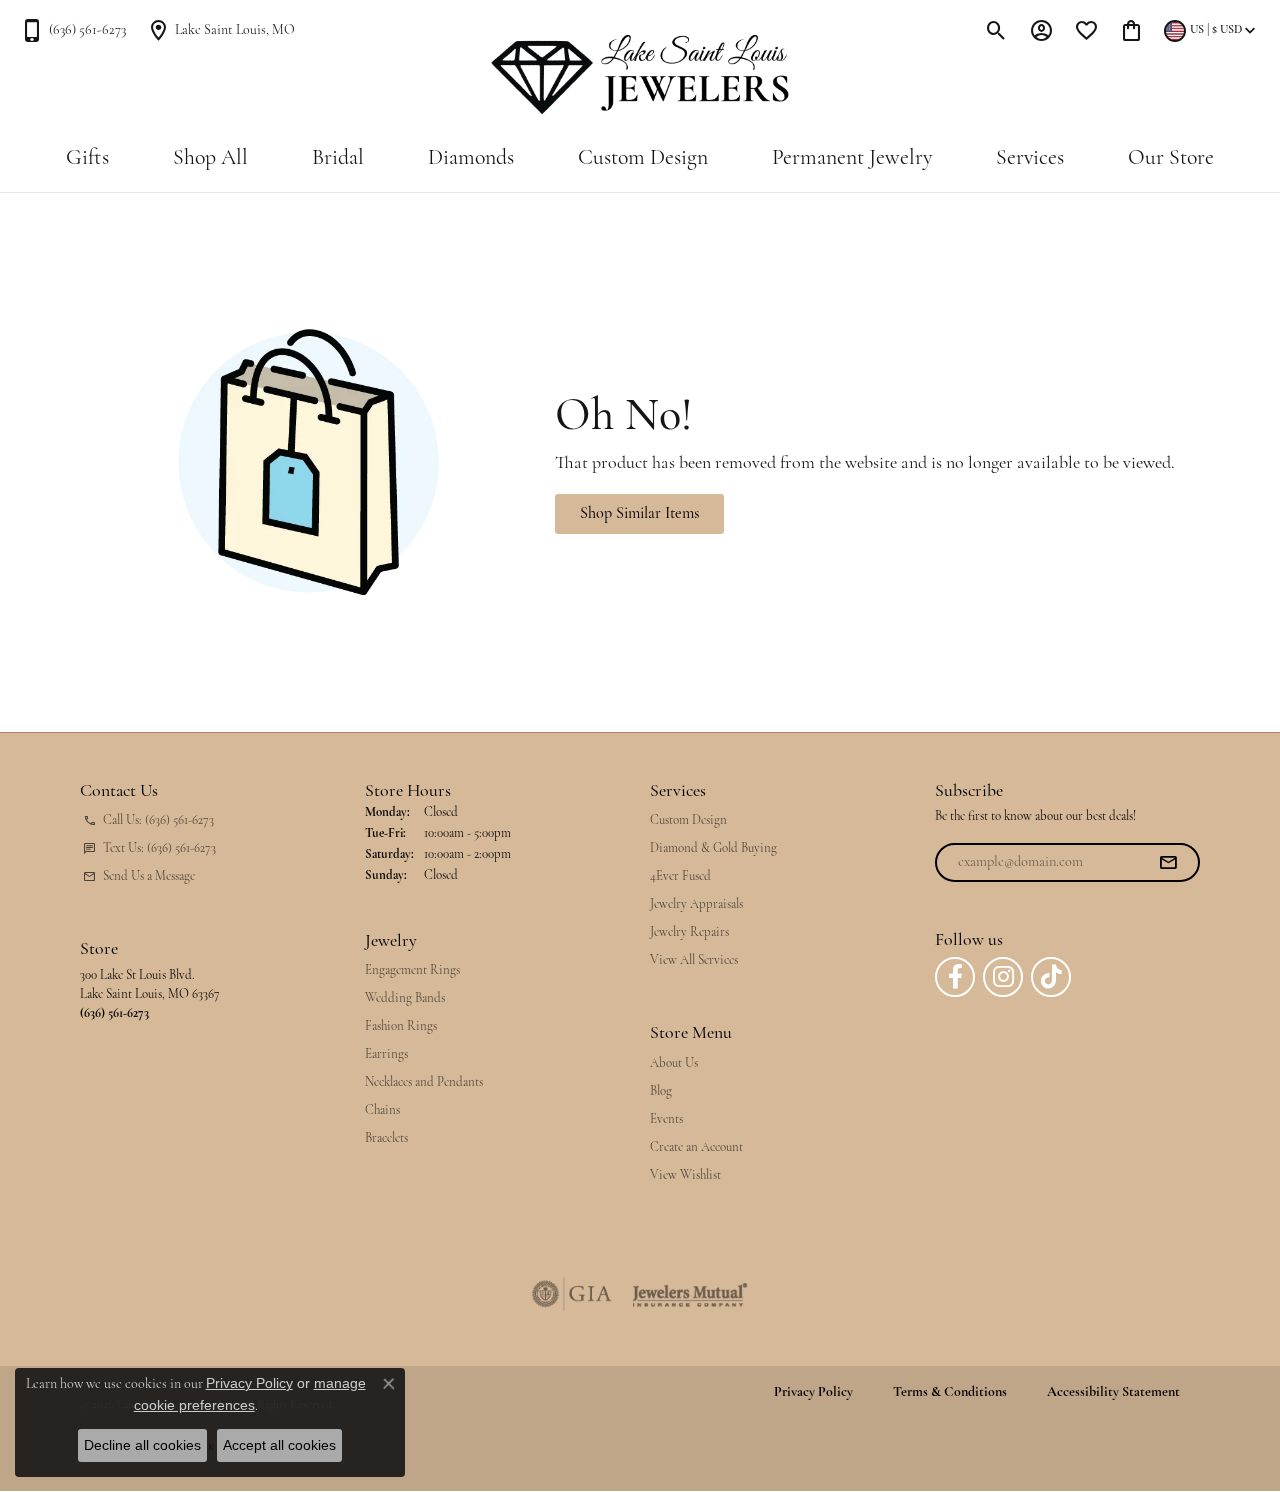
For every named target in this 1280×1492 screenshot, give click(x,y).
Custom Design (643, 158)
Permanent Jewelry (852, 158)
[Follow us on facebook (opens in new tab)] (955, 977)
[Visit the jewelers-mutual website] (689, 1294)
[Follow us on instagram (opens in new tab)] (1003, 977)
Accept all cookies (279, 1445)
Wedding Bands (405, 998)
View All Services (694, 960)
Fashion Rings (401, 1026)
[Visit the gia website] (572, 1294)
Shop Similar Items (639, 514)
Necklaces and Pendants (424, 1082)
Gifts (87, 158)
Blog (661, 1091)
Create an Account (696, 1147)
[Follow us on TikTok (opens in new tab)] (1051, 977)
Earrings (386, 1054)
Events (666, 1119)
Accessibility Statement (1113, 1393)
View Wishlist (685, 1175)
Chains (382, 1110)
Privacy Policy (813, 1393)
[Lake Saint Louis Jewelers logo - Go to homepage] (640, 75)
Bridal (338, 158)
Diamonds (471, 158)
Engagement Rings (412, 970)
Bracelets (386, 1138)
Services (1030, 158)
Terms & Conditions (950, 1393)
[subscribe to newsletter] (1168, 863)
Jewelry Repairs (689, 932)
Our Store (1171, 158)
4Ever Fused (680, 876)
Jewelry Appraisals (696, 904)
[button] (996, 30)
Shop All (210, 158)
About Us (674, 1063)
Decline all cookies (142, 1445)
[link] (73, 30)
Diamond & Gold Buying (713, 848)
